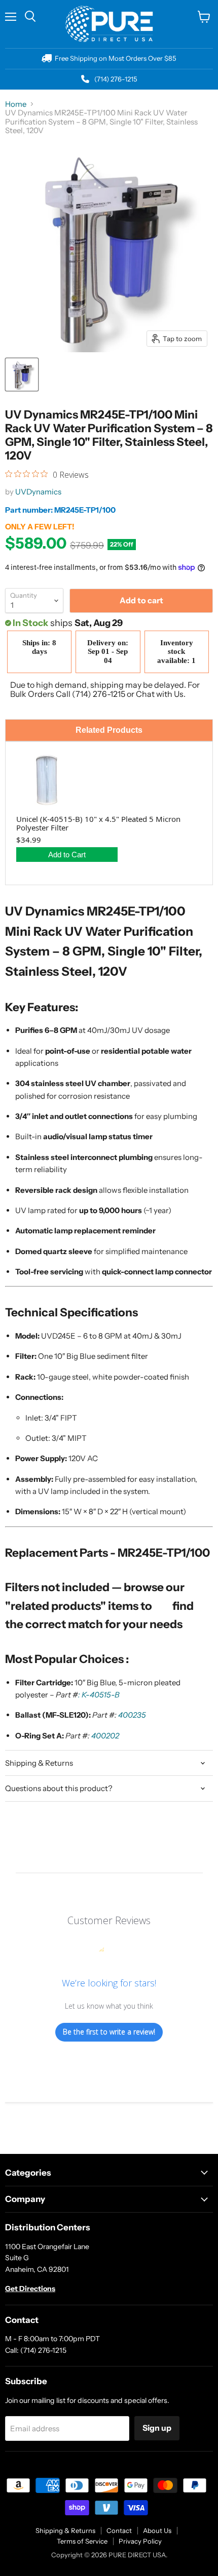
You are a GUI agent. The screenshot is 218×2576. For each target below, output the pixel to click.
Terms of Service (82, 2541)
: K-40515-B (99, 1695)
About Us (157, 2530)
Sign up (157, 2428)
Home (16, 104)
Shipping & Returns (65, 2530)
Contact (119, 2530)
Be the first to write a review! (109, 2032)
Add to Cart (67, 855)
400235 (132, 1715)
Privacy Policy (140, 2541)
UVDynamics (38, 492)
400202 (105, 1736)
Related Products (109, 730)
